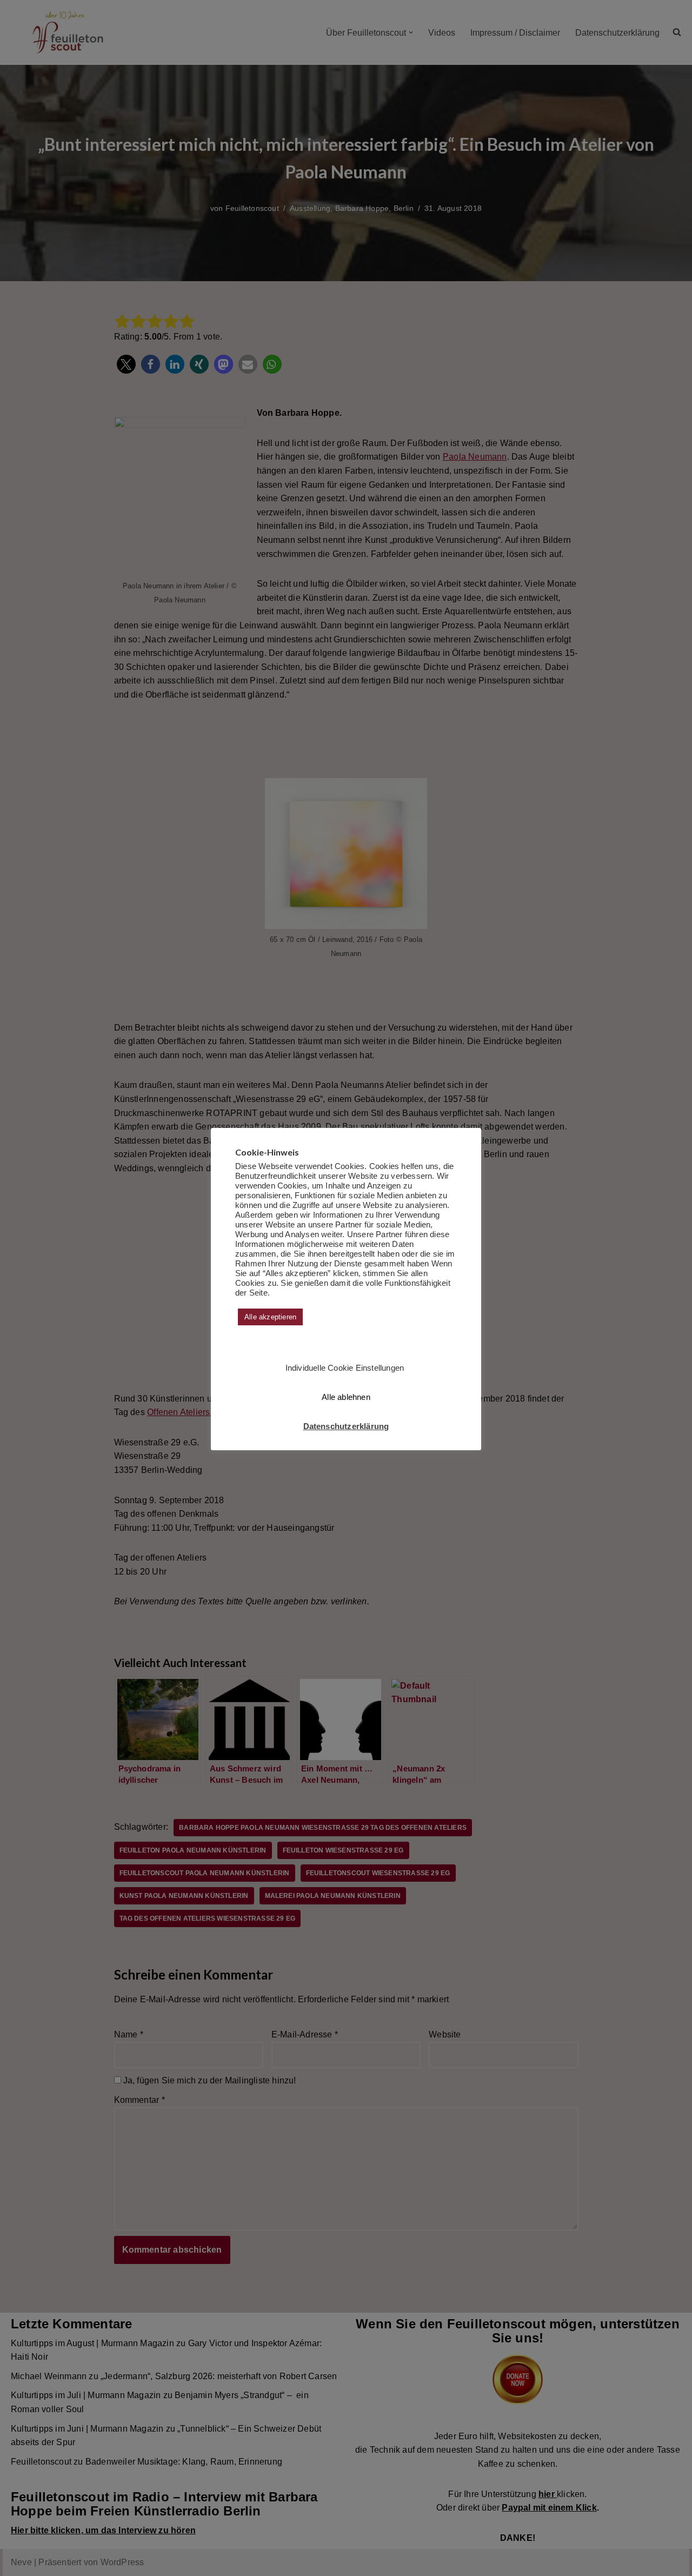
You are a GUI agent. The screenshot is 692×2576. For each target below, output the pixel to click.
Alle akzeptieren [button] (270, 1317)
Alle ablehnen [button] (346, 1397)
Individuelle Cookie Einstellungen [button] (345, 1368)
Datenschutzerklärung (346, 1426)
